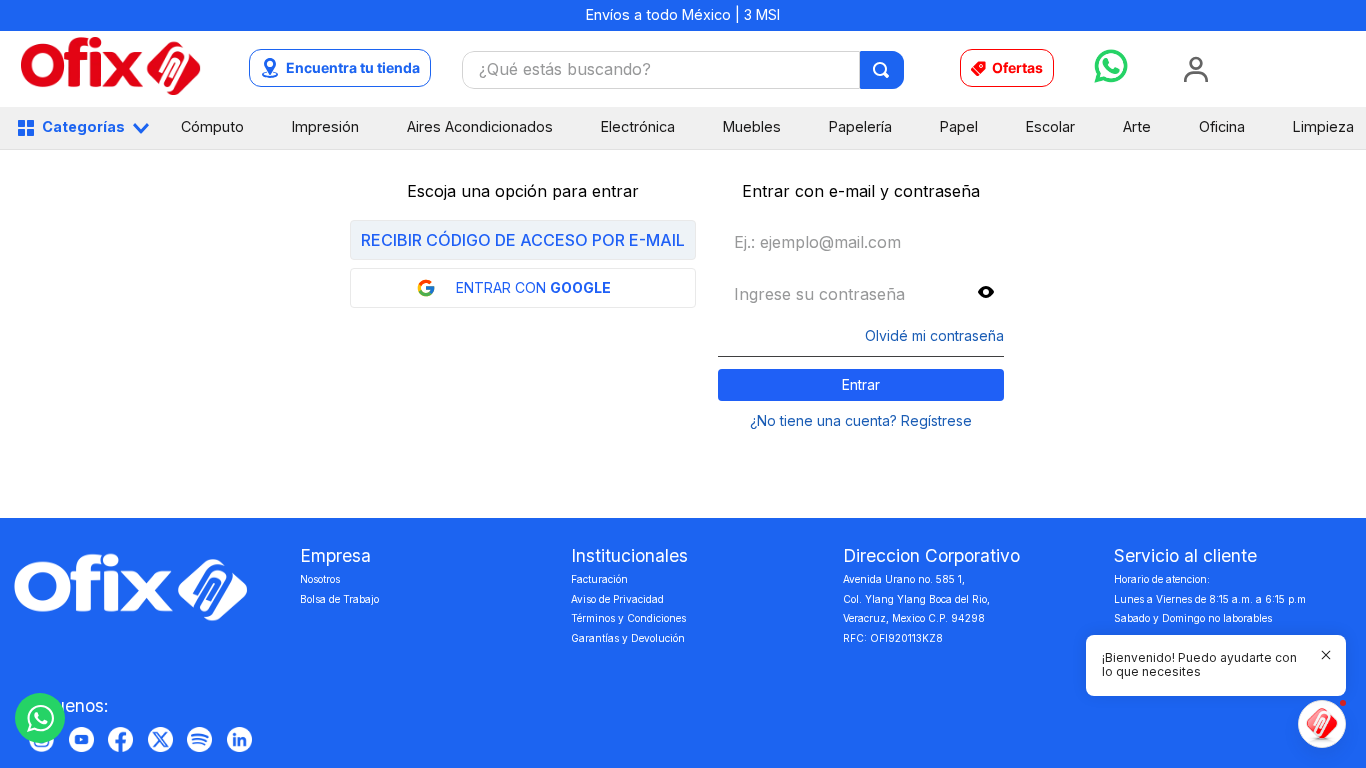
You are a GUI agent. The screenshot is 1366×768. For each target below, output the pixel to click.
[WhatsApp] (40, 718)
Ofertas (1017, 67)
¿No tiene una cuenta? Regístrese (861, 421)
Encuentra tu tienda (353, 67)
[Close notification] (1326, 655)
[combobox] (682, 70)
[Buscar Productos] (882, 70)
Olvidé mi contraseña (934, 336)
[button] (986, 293)
